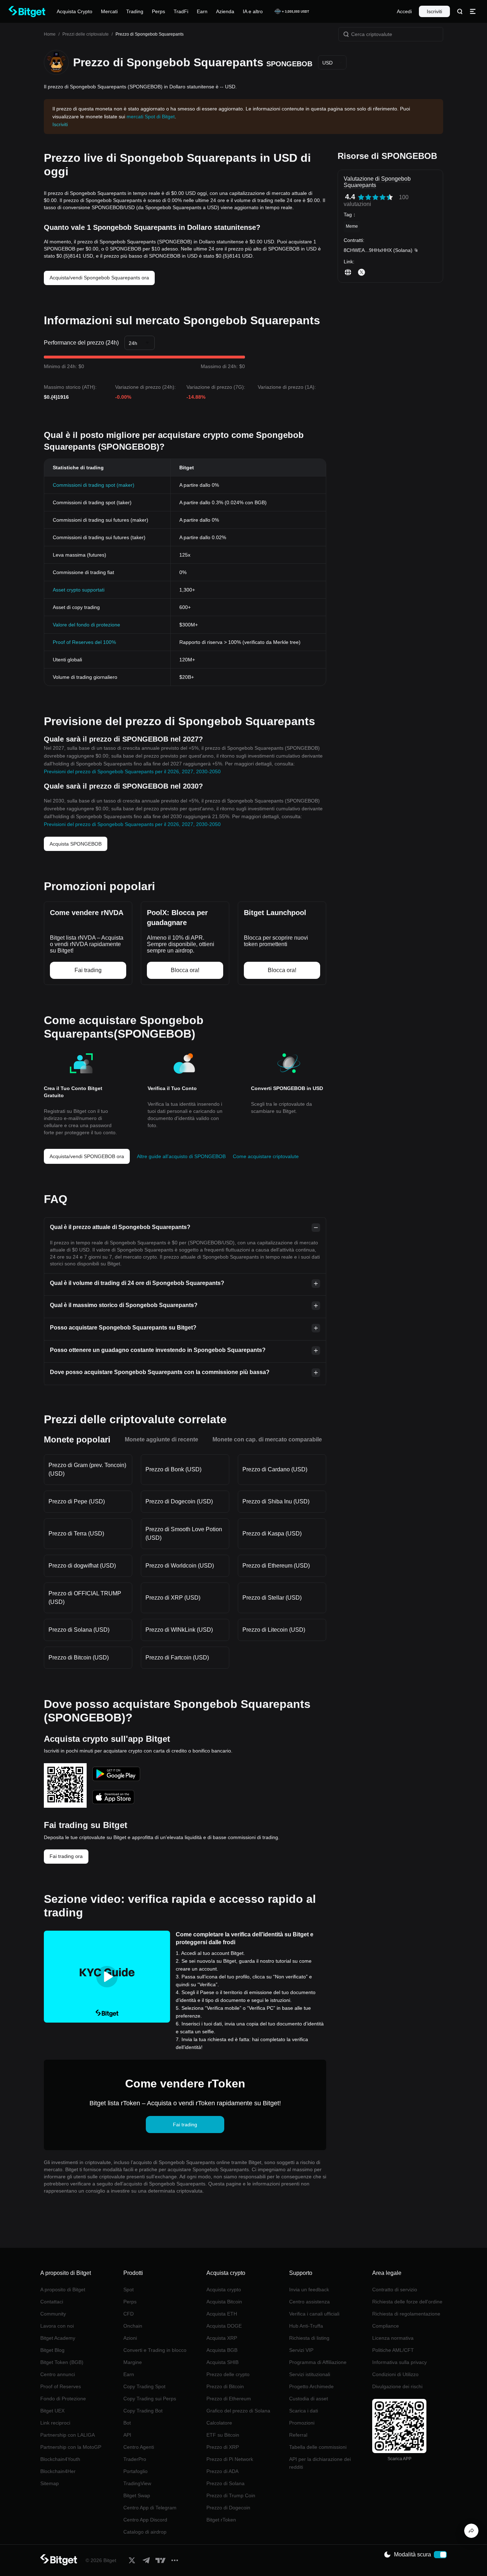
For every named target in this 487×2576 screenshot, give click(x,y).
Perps (130, 2302)
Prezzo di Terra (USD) (76, 1534)
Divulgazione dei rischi (397, 2386)
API (127, 2435)
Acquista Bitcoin (224, 2302)
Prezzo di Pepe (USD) (77, 1501)
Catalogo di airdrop (145, 2532)
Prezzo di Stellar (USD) (272, 1598)
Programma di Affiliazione (318, 2362)
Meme (352, 226)
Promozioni (302, 2423)
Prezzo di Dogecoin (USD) (179, 1501)
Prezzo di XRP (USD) (173, 1598)
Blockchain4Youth (60, 2459)
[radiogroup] (375, 197)
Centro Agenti (139, 2447)
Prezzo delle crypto (228, 2374)
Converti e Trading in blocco (155, 2350)
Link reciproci (55, 2423)
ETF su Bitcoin (223, 2435)
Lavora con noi (57, 2326)
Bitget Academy (58, 2338)
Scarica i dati (304, 2411)
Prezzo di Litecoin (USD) (274, 1630)
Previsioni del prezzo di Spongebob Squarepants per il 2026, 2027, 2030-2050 (132, 771)
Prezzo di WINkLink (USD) (179, 1630)
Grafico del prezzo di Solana (238, 2411)
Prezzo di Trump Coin (231, 2495)
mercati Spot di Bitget (151, 117)
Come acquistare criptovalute (266, 1156)
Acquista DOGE (224, 2326)
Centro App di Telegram (150, 2508)
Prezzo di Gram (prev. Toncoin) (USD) (87, 1469)
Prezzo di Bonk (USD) (173, 1469)
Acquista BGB (222, 2350)
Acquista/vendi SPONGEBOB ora (87, 1156)
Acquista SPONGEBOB (76, 844)
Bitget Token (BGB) (62, 2362)
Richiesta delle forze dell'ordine (407, 2302)
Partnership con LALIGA (68, 2435)
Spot (129, 2290)
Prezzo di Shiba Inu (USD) (276, 1501)
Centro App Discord (145, 2520)
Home (50, 34)
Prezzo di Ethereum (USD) (276, 1566)
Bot (127, 2423)
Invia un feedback (309, 2290)
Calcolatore (219, 2423)
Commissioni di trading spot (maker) (94, 485)
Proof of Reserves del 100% (84, 642)
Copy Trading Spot (144, 2386)
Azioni (130, 2338)
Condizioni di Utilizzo (395, 2374)
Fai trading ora (66, 1856)
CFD (129, 2314)
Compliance (386, 2326)
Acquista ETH (222, 2314)
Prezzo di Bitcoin (225, 2386)
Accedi (404, 11)
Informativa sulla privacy (399, 2362)
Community (53, 2314)
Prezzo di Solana (225, 2483)
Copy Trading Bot (143, 2411)
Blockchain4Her (58, 2471)
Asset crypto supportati (79, 590)
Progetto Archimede (311, 2386)
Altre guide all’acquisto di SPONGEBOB (181, 1156)
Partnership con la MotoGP (71, 2447)
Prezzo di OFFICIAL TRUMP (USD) (85, 1598)
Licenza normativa (393, 2338)
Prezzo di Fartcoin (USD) (177, 1658)
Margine (133, 2362)
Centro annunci (58, 2374)
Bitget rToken (221, 2520)
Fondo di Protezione (63, 2399)
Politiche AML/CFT (393, 2350)
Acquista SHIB (222, 2362)
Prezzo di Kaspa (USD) (272, 1534)
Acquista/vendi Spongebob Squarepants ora (99, 278)
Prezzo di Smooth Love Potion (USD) (184, 1534)
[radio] (361, 197)
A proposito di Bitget (63, 2290)
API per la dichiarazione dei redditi (320, 2463)
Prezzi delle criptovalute (86, 34)
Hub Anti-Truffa (306, 2326)
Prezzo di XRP (223, 2447)
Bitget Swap (137, 2495)
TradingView (137, 2483)
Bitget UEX (52, 2411)
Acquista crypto (224, 2290)
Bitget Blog (52, 2350)
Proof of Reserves (61, 2386)
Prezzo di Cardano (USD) (275, 1469)
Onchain (133, 2326)
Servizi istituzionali (310, 2374)
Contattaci (52, 2302)
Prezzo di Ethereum (229, 2399)
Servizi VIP (301, 2350)
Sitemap (50, 2483)
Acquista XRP (222, 2338)
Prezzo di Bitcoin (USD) (79, 1658)
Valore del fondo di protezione (86, 625)
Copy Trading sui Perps (150, 2399)
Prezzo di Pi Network (230, 2459)
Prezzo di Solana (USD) (79, 1630)
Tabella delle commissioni (318, 2447)
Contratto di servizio (395, 2290)
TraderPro (135, 2459)
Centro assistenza (309, 2302)
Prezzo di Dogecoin (228, 2508)
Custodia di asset (309, 2399)
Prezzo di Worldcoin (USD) (180, 1566)
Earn (129, 2374)
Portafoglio (135, 2471)
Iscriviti (434, 11)
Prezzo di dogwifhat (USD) (82, 1566)
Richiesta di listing (309, 2338)
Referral (298, 2435)
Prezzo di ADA (222, 2471)
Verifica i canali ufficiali (314, 2314)
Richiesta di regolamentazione (406, 2314)
